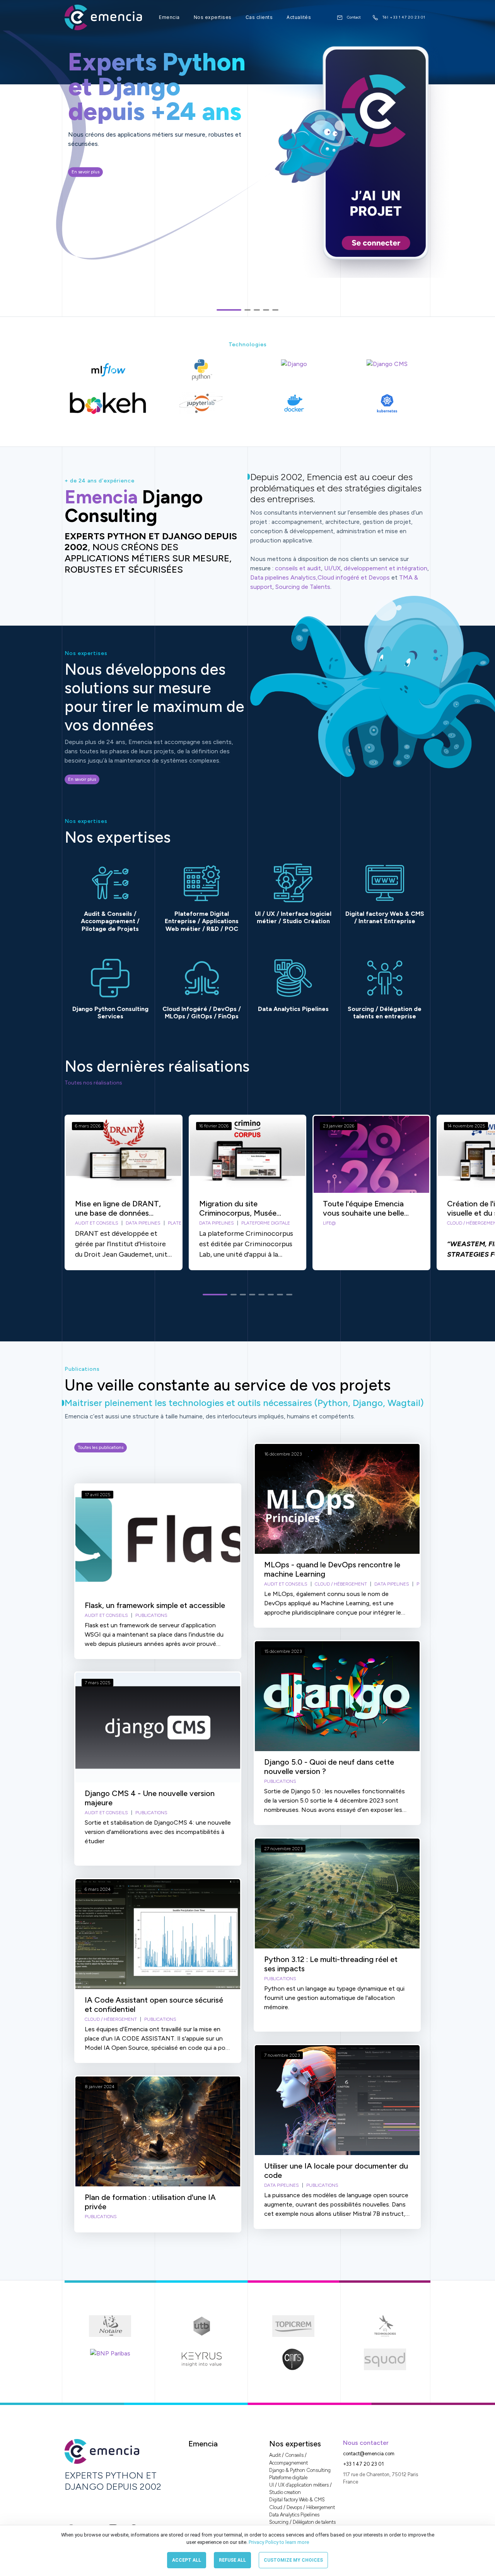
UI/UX (332, 568)
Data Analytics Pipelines (294, 2515)
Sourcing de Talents (303, 587)
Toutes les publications (101, 1447)
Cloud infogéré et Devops (354, 577)
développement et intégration (386, 568)
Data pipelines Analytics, (284, 577)
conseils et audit (298, 568)
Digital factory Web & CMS (297, 2500)
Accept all (187, 2560)
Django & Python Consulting (300, 2470)
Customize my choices (293, 2560)
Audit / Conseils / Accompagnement (288, 2459)
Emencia (169, 17)
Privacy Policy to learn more (278, 2542)
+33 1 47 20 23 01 (363, 2464)
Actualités (299, 17)
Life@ (329, 1223)
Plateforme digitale (288, 2478)
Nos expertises (213, 17)
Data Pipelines (143, 1223)
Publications (151, 1615)
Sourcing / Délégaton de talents (302, 2522)
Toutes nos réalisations (93, 1083)
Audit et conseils (97, 1223)
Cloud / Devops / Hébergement (302, 2507)
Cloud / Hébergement (111, 2019)
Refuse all (232, 2560)
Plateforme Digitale (266, 1223)
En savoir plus (85, 169)
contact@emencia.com (369, 2454)
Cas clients (259, 17)
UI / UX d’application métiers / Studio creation (300, 2489)
